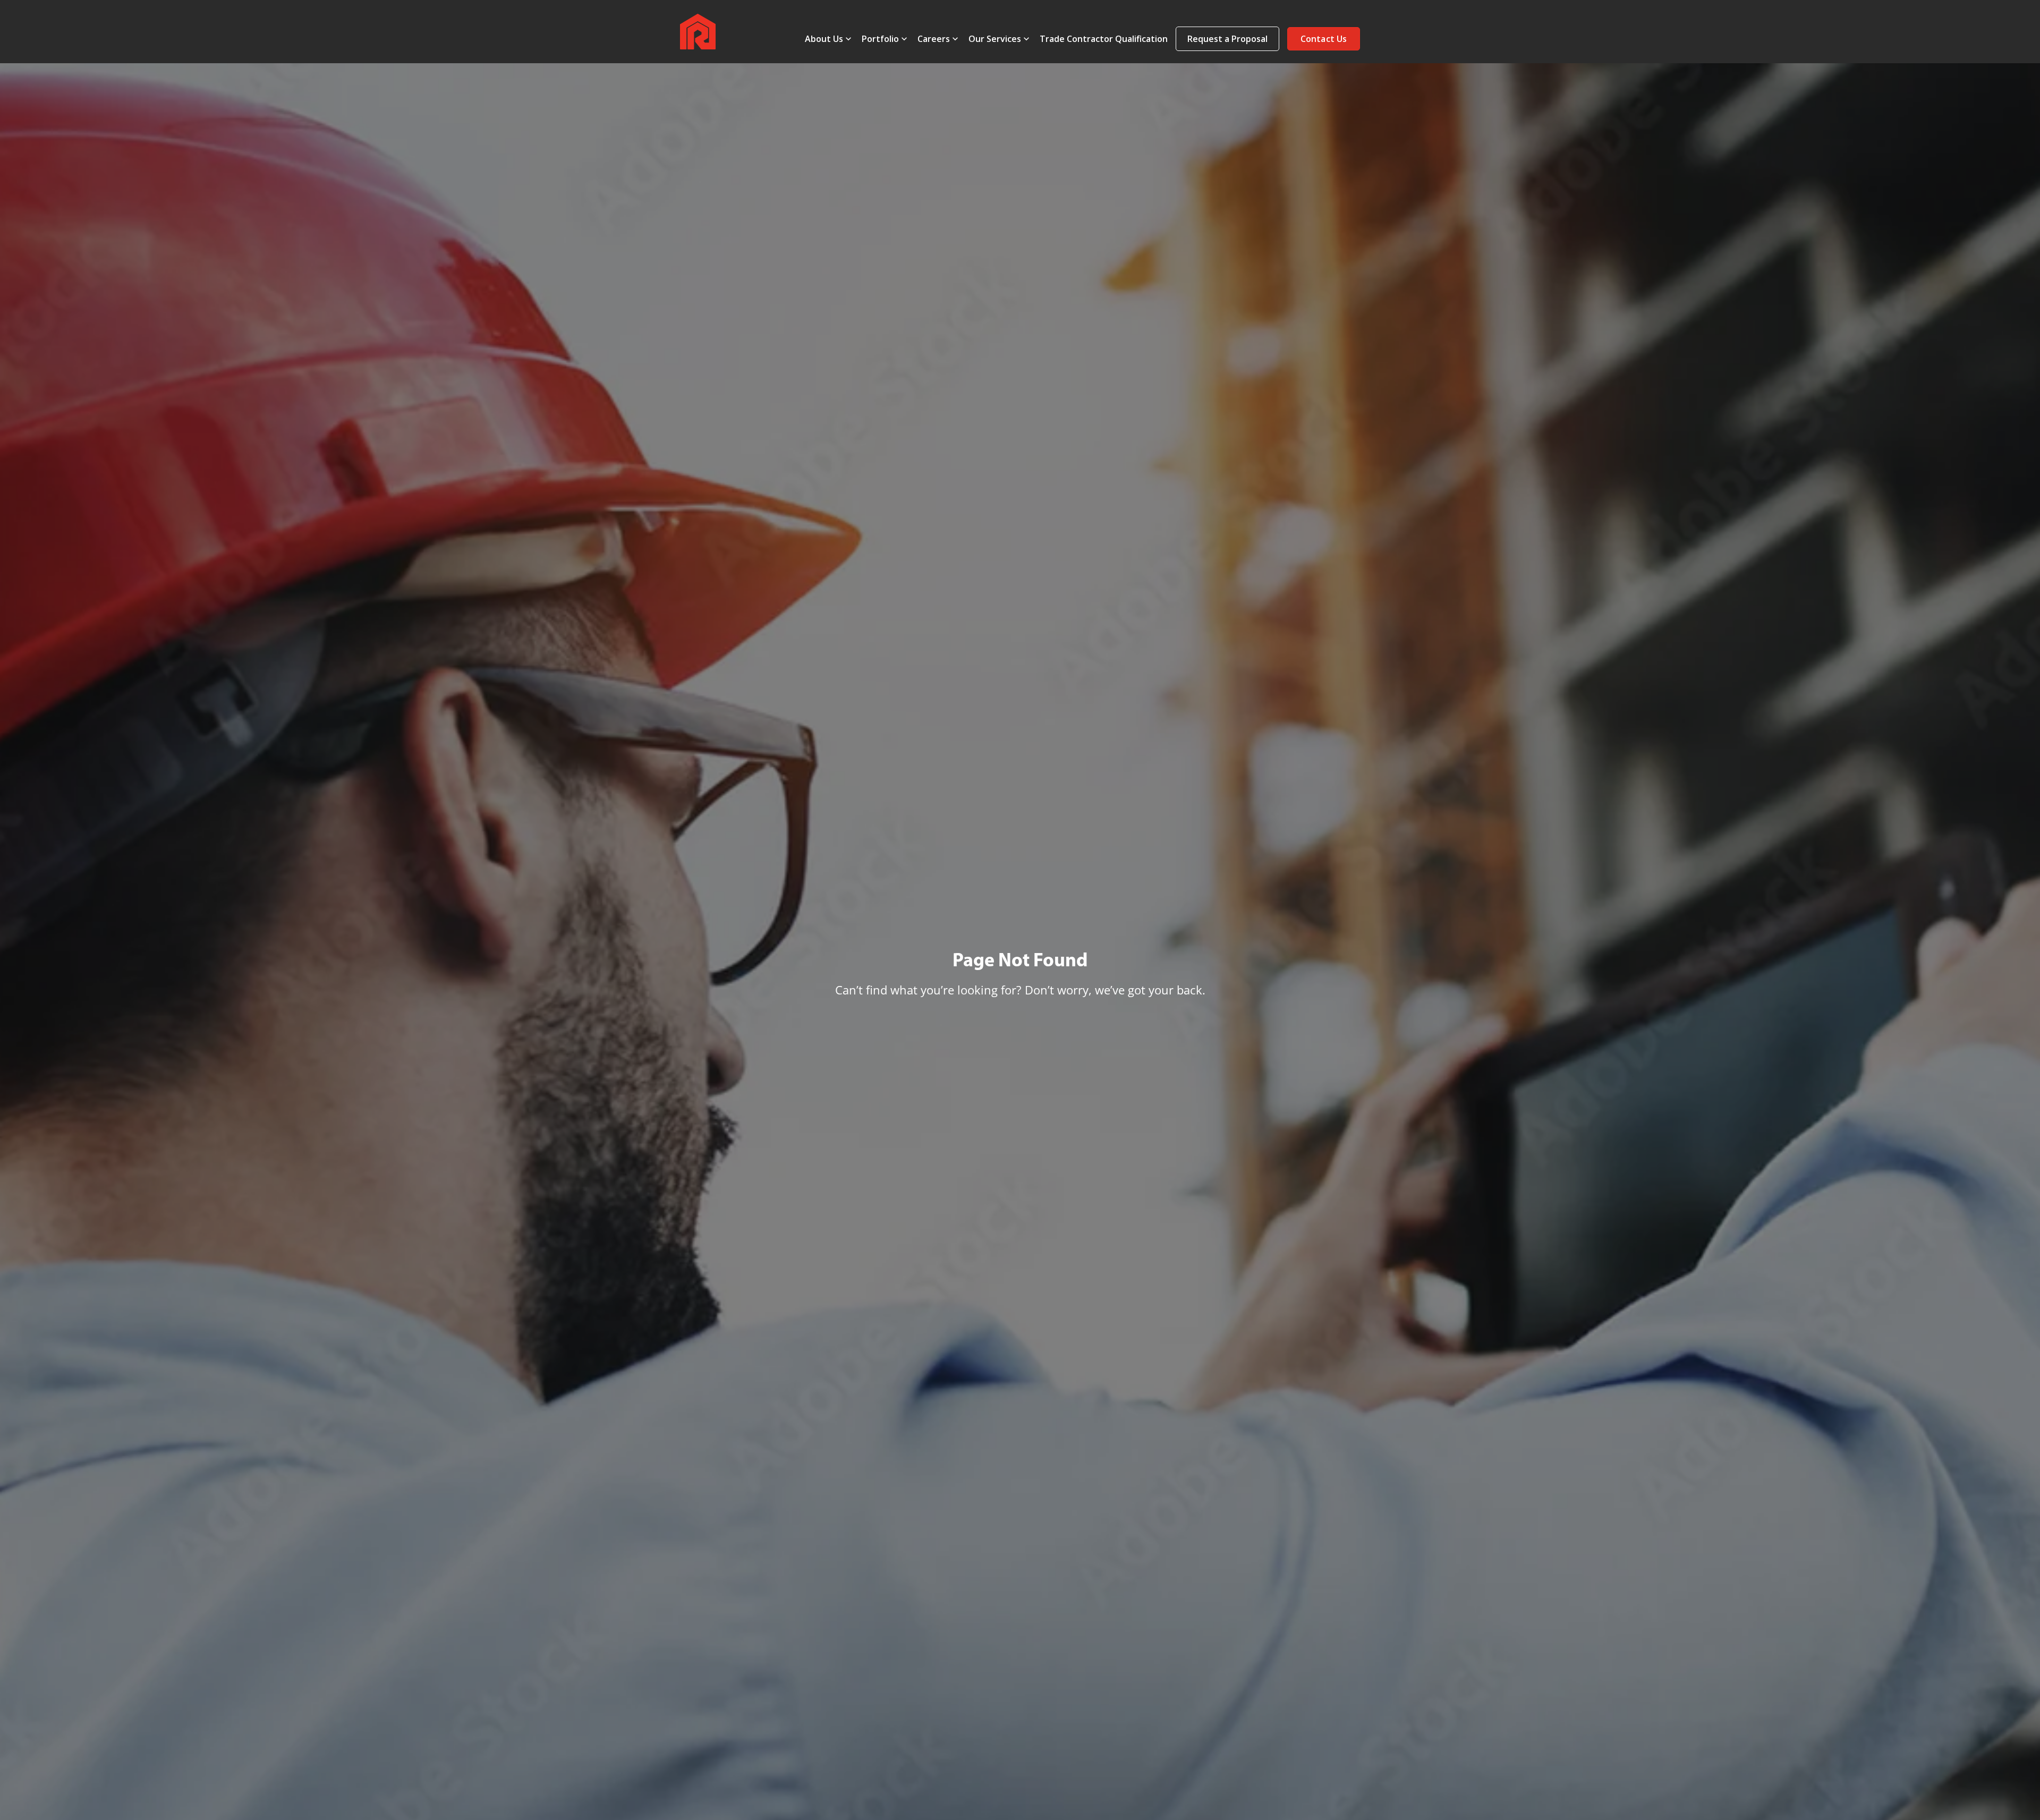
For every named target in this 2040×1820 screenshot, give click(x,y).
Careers (934, 39)
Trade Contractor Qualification (1104, 39)
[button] (1324, 39)
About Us (824, 39)
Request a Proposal (1227, 39)
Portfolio (880, 39)
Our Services (995, 39)
